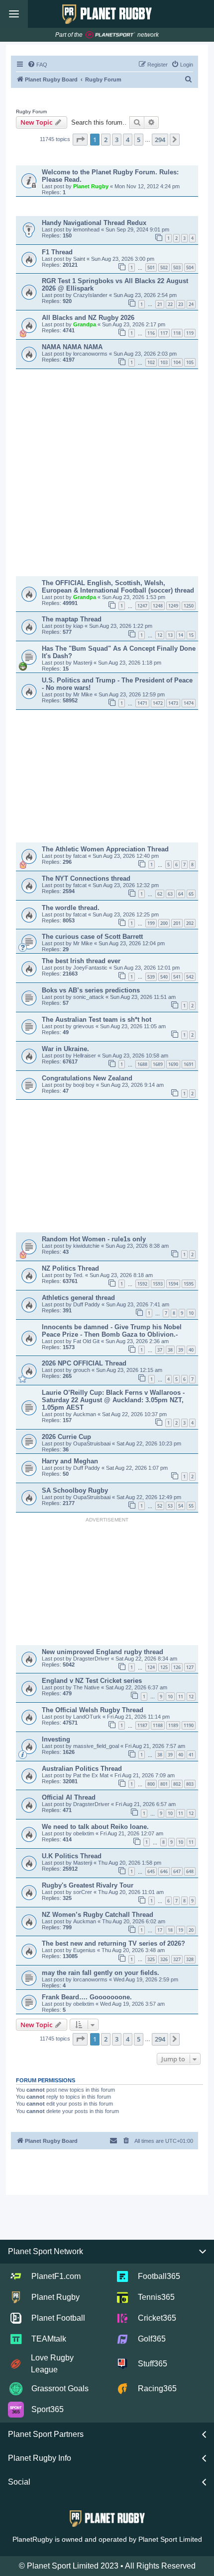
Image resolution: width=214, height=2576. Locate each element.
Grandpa (85, 324)
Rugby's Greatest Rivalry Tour (88, 1885)
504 (190, 267)
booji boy (85, 1085)
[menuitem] (37, 65)
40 (191, 1350)
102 (151, 362)
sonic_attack (89, 997)
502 (164, 267)
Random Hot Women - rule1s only (94, 1239)
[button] (80, 140)
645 (151, 1871)
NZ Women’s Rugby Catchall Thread (98, 1915)
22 (170, 304)
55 (191, 1506)
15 (191, 635)
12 (160, 635)
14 (181, 635)
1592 (142, 1284)
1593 (158, 1284)
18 (170, 1930)
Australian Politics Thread (82, 1769)
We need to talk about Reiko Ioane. (95, 1827)
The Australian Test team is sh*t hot (97, 1020)
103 (164, 362)
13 (170, 635)
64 (181, 894)
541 (177, 977)
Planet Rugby (92, 186)
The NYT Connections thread (86, 878)
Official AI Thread (69, 1797)
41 (191, 1755)
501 (151, 267)
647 (177, 1871)
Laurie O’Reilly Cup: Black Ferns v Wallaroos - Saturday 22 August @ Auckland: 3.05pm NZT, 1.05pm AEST (113, 1400)
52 (160, 1506)
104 (177, 362)
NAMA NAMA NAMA (72, 347)
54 (181, 1506)
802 (177, 1784)
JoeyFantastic (91, 968)
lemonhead (87, 229)
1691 (189, 1064)
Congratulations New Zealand (87, 1078)
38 (170, 1350)
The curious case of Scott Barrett (92, 937)
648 (190, 1871)
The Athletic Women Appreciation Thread (105, 849)
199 (151, 923)
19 (181, 1930)
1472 (158, 703)
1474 (189, 703)
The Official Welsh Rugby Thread (93, 1710)
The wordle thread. (71, 908)
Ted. (79, 1275)
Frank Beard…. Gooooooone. (87, 1997)
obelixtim (84, 1833)
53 (170, 1506)
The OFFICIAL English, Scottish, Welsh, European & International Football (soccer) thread (118, 587)
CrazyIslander (91, 295)
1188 (158, 1725)
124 (151, 1667)
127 (190, 1667)
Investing (56, 1739)
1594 (173, 1284)
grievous (84, 1026)
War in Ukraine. (65, 1049)
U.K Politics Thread (72, 1856)
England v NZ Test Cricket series (92, 1681)
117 (164, 333)
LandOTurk (88, 1717)
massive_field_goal (97, 1746)
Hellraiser (85, 1056)
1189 (173, 1725)
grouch (82, 1370)
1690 (173, 1064)
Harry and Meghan (70, 1461)
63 (170, 894)
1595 (189, 1284)
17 (160, 1930)
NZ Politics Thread (70, 1268)
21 (160, 304)
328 (190, 1959)
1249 (173, 606)
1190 (189, 1725)
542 (190, 977)
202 (190, 923)
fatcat (81, 856)
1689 (158, 1064)
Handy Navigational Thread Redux (94, 223)
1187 (142, 1725)
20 (191, 1930)
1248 (158, 606)
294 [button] (160, 140)
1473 (173, 703)
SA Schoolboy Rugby (75, 1490)
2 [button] (106, 140)
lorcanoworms (91, 354)
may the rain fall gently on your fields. (101, 1973)
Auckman (85, 1414)
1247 (142, 606)
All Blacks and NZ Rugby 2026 (88, 318)
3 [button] (117, 140)
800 (151, 1784)
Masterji (83, 663)
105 (190, 362)
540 (164, 977)
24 (191, 304)
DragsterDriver (92, 1659)
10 (191, 1313)
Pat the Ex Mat (92, 1775)
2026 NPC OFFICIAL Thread (84, 1363)
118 (177, 333)
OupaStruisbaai (93, 1443)
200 (164, 923)
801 (164, 1784)
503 (177, 267)
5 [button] (139, 140)
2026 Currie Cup (66, 1437)
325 (151, 1959)
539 (151, 977)
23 (181, 304)
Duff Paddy (87, 1304)
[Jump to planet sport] (110, 35)
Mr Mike (84, 694)
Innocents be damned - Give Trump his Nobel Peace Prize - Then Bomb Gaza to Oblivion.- (112, 1331)
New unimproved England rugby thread (103, 1652)
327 (177, 1959)
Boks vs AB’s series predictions (91, 990)
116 (151, 333)
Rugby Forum (31, 112)
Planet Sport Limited (170, 2539)
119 (190, 333)
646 (164, 1871)
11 (181, 1697)
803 (190, 1784)
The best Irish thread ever (81, 961)
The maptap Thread (72, 619)
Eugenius (85, 1950)
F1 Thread (57, 252)
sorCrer (83, 1892)
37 (160, 1350)
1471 (142, 703)
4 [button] (128, 140)
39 (181, 1350)
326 (164, 1959)
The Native (87, 1687)
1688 (142, 1064)
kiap (79, 626)
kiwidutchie (87, 1246)
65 (191, 894)
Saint (80, 259)
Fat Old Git (87, 1341)
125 (164, 1667)
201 (177, 923)
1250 (189, 606)
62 (160, 894)
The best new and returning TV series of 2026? (113, 1943)
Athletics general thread (78, 1298)
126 (177, 1667)
